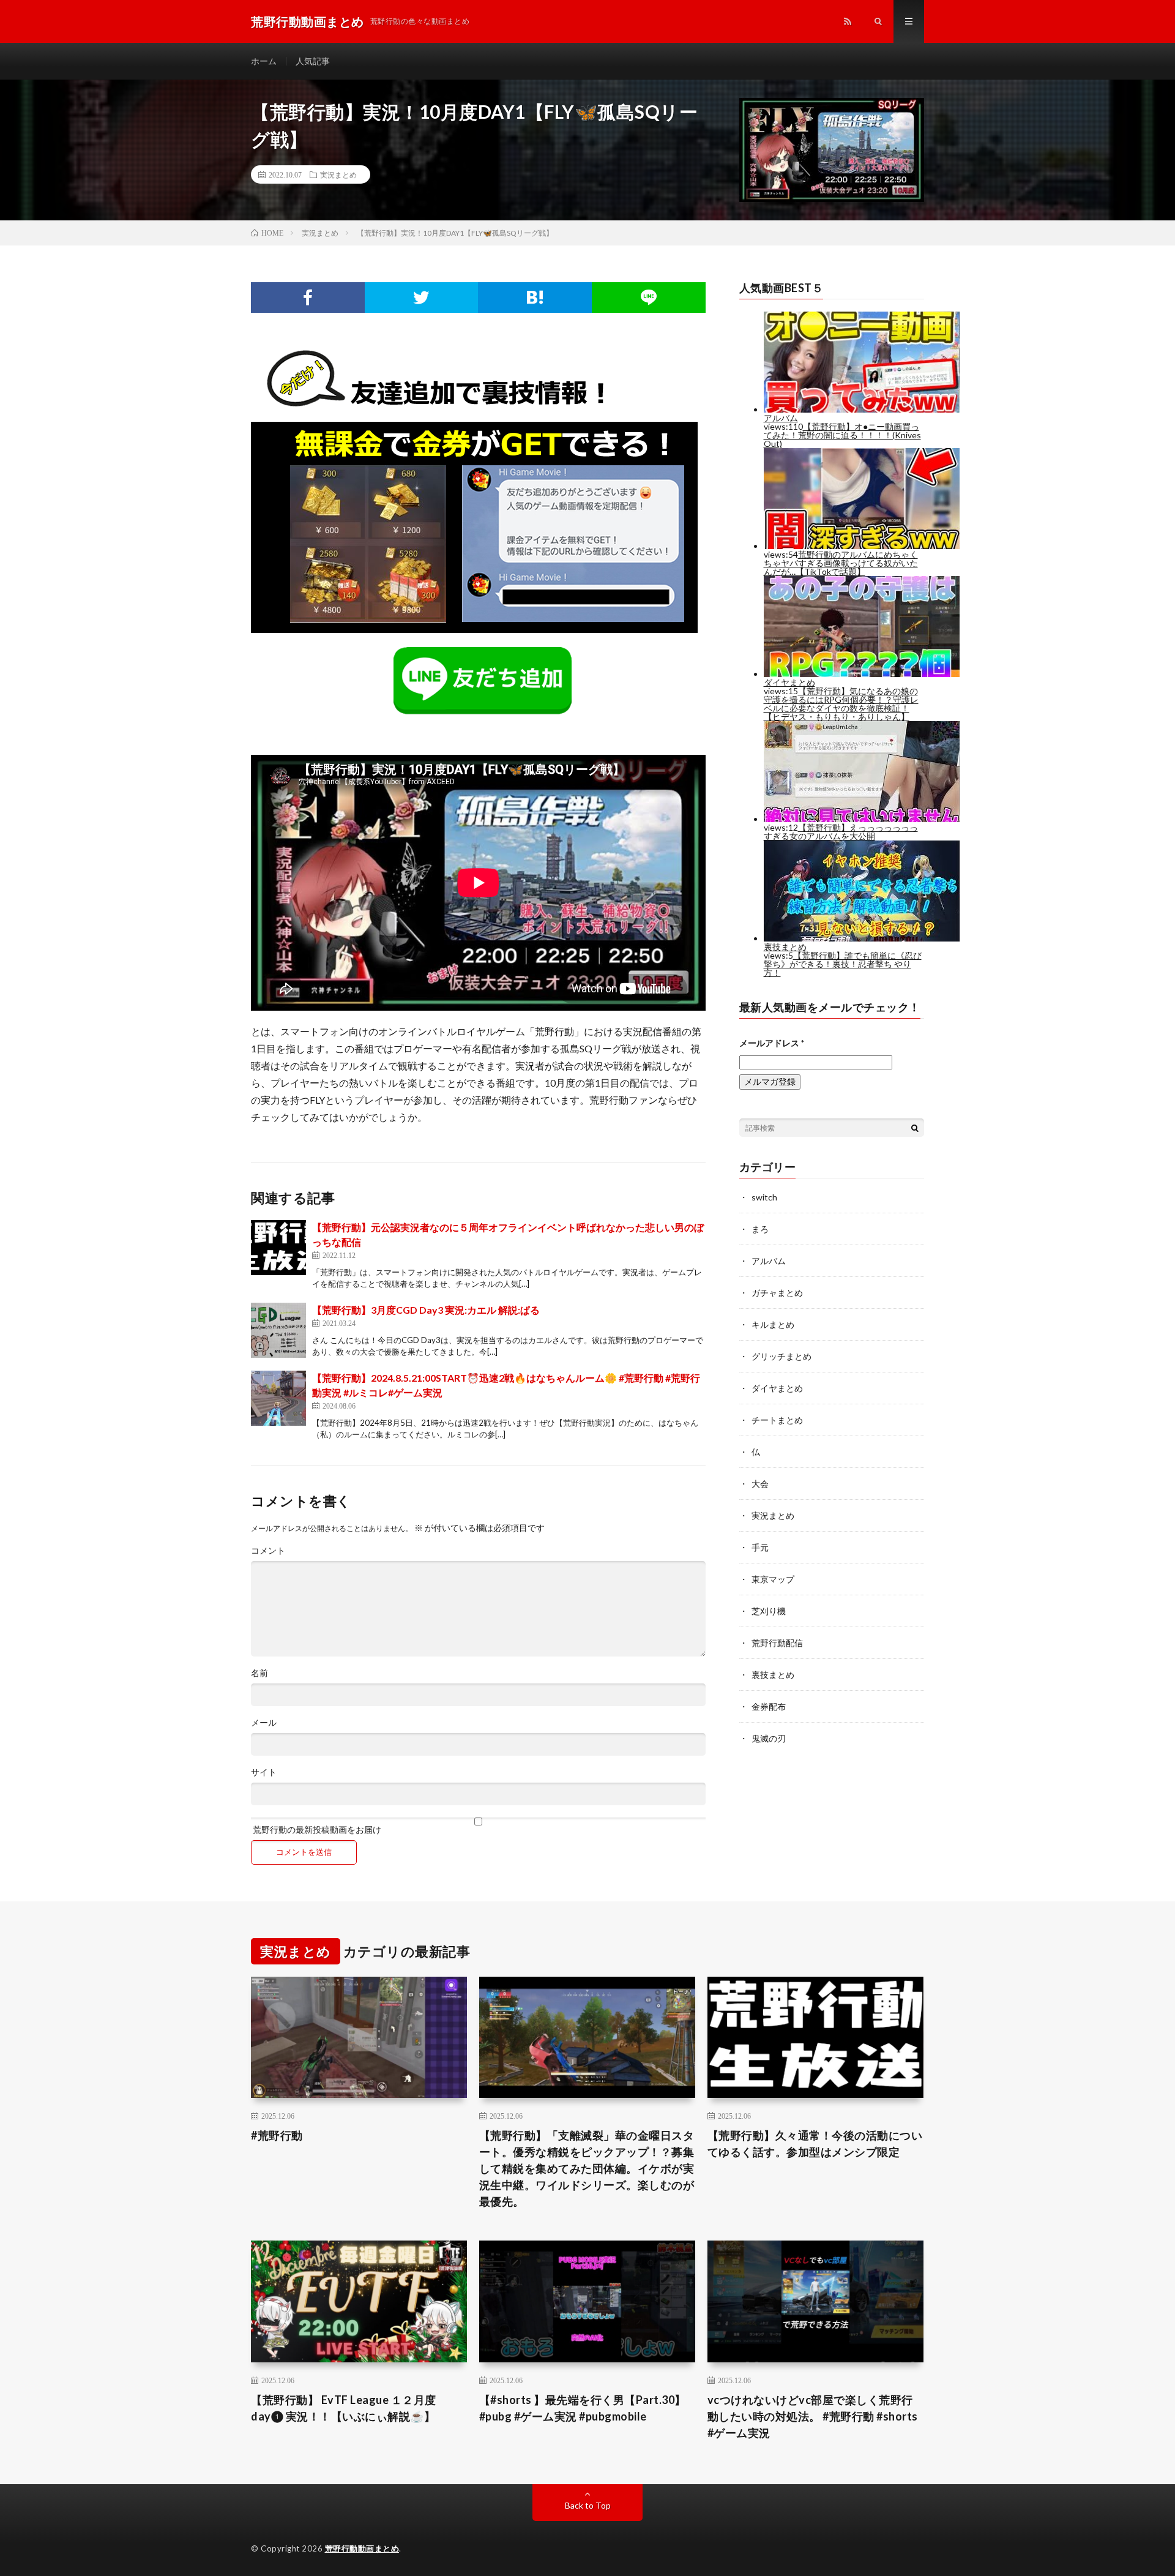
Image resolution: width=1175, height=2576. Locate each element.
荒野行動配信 (777, 1643)
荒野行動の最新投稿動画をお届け (316, 1829)
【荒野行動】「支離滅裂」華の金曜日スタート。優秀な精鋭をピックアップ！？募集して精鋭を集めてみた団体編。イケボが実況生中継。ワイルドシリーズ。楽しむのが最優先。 (587, 2168)
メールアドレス (772, 1043)
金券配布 (769, 1706)
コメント (268, 1551)
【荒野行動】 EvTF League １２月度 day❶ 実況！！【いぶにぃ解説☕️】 (344, 2408)
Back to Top (588, 2505)
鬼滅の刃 (769, 1738)
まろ (760, 1229)
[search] (915, 1128)
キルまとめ (773, 1324)
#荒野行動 (277, 2135)
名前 (259, 1673)
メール (264, 1723)
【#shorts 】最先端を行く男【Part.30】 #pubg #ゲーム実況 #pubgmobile (583, 2408)
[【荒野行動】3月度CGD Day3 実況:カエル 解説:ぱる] (278, 1330)
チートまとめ (777, 1420)
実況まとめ (338, 174)
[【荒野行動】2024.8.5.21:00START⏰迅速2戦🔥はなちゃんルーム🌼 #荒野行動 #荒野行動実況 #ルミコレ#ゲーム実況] (278, 1398)
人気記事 (313, 61)
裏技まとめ (773, 1675)
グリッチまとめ (781, 1356)
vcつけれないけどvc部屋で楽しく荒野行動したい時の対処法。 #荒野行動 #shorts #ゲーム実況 (813, 2416)
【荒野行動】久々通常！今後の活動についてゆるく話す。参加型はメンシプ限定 (815, 2144)
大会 (760, 1484)
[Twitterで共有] (422, 298)
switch (764, 1197)
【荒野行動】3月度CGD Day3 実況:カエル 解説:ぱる (426, 1310)
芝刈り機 (769, 1611)
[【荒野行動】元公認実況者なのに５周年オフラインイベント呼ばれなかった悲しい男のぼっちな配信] (278, 1248)
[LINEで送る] (649, 298)
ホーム (264, 61)
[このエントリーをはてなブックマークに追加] (535, 298)
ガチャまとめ (777, 1293)
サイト (264, 1772)
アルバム (769, 1261)
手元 (760, 1547)
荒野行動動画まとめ (362, 2548)
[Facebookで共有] (308, 298)
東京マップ (773, 1579)
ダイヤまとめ (777, 1388)
